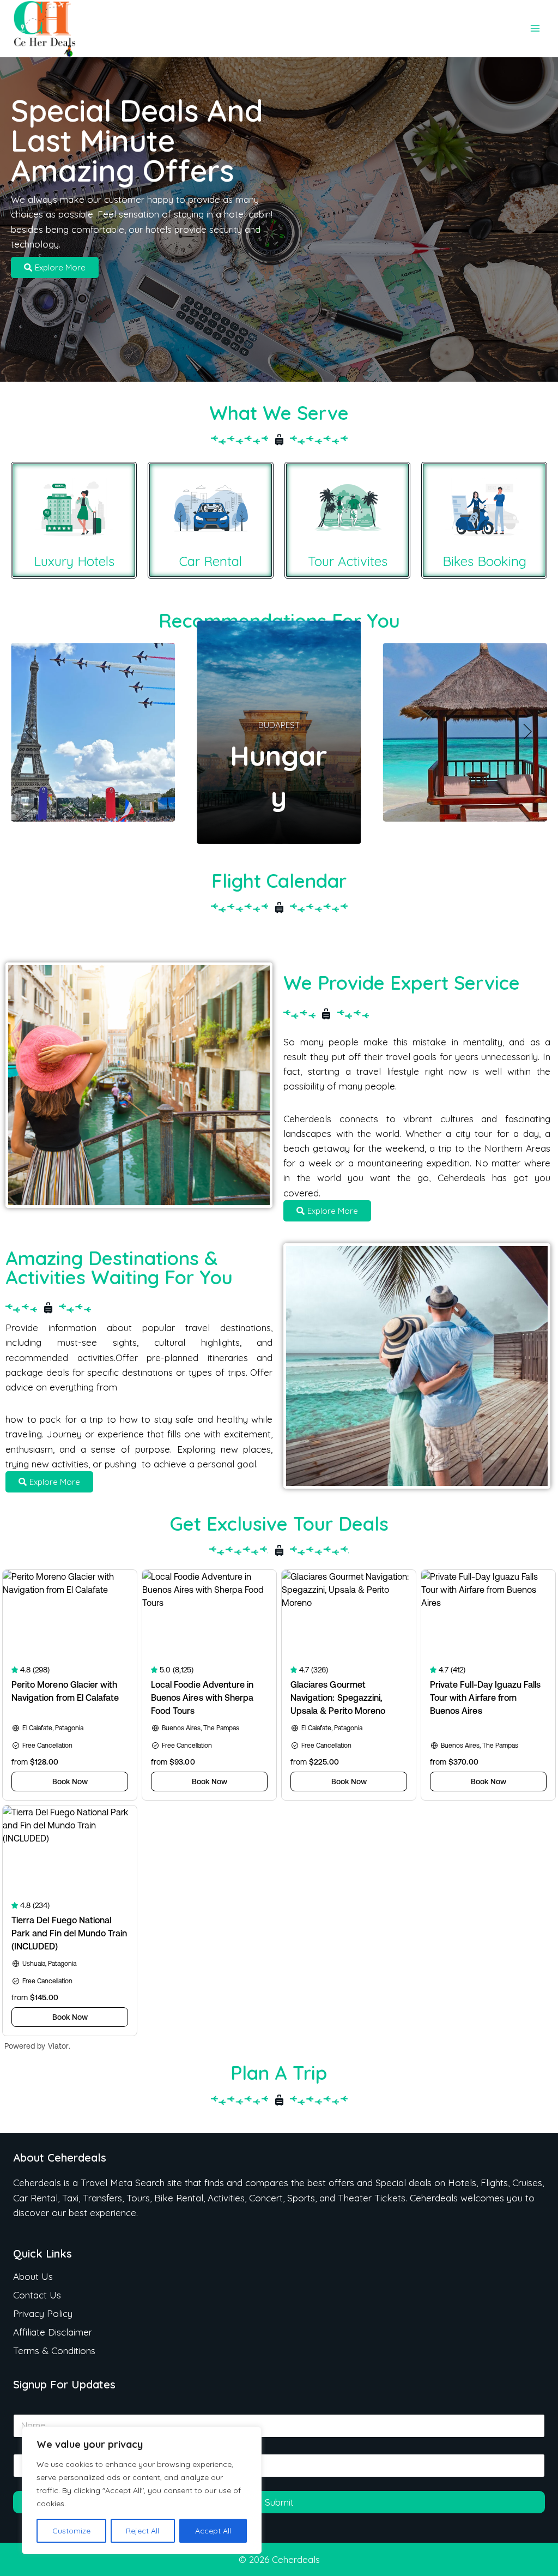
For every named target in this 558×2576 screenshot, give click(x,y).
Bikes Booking (484, 561)
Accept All (213, 2531)
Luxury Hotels (74, 561)
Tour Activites (348, 561)
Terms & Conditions (54, 2351)
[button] (30, 732)
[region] (142, 2490)
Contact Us (37, 2295)
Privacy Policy (43, 2313)
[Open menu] (535, 29)
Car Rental (211, 561)
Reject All (142, 2531)
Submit (279, 2502)
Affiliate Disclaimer (53, 2332)
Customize (71, 2531)
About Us (33, 2276)
